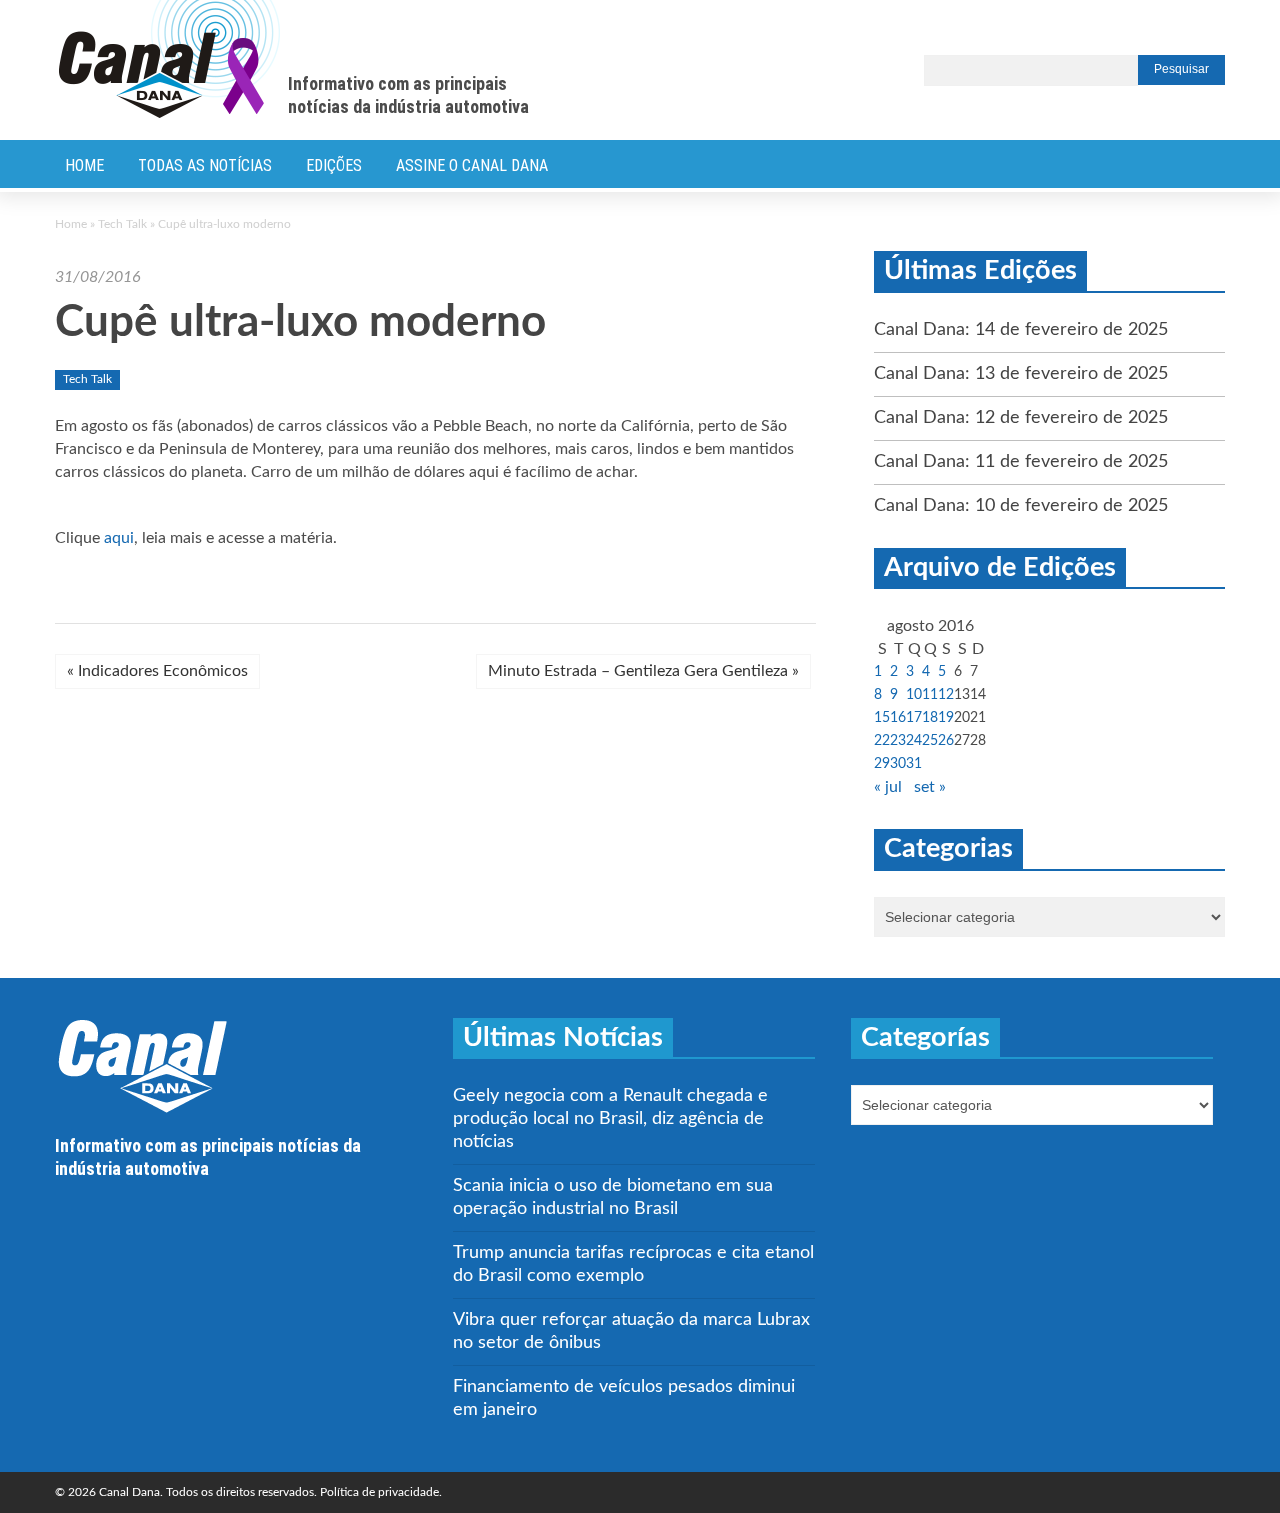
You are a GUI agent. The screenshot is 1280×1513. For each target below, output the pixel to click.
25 (930, 741)
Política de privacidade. (381, 1492)
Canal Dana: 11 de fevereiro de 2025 (1021, 462)
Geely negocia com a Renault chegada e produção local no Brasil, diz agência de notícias (610, 1119)
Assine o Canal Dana (472, 165)
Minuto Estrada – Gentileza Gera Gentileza (643, 671)
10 (914, 695)
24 (914, 741)
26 (946, 741)
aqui (119, 538)
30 (898, 764)
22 (882, 741)
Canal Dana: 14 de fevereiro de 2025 (1021, 330)
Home (84, 165)
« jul (888, 787)
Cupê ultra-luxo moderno (300, 323)
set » (930, 787)
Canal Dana (169, 60)
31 (914, 764)
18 (930, 718)
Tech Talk (122, 224)
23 (898, 741)
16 (898, 718)
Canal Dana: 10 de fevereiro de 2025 (1021, 506)
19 (946, 718)
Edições (334, 165)
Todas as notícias (205, 165)
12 (946, 695)
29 (882, 764)
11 (930, 695)
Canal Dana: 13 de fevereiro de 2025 (1021, 374)
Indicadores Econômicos (157, 671)
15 (882, 718)
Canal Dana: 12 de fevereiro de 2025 (1021, 418)
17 (914, 718)
